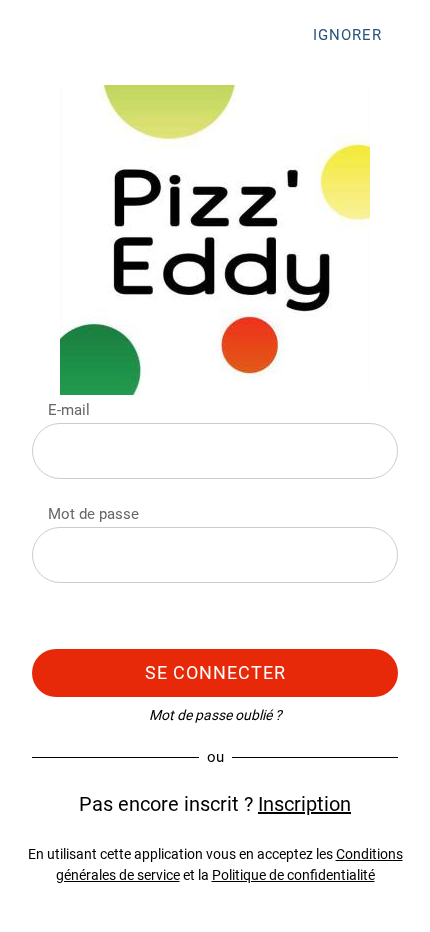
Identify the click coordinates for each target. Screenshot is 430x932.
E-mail (69, 410)
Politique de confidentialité (293, 875)
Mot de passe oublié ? (215, 715)
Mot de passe (93, 514)
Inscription (304, 804)
